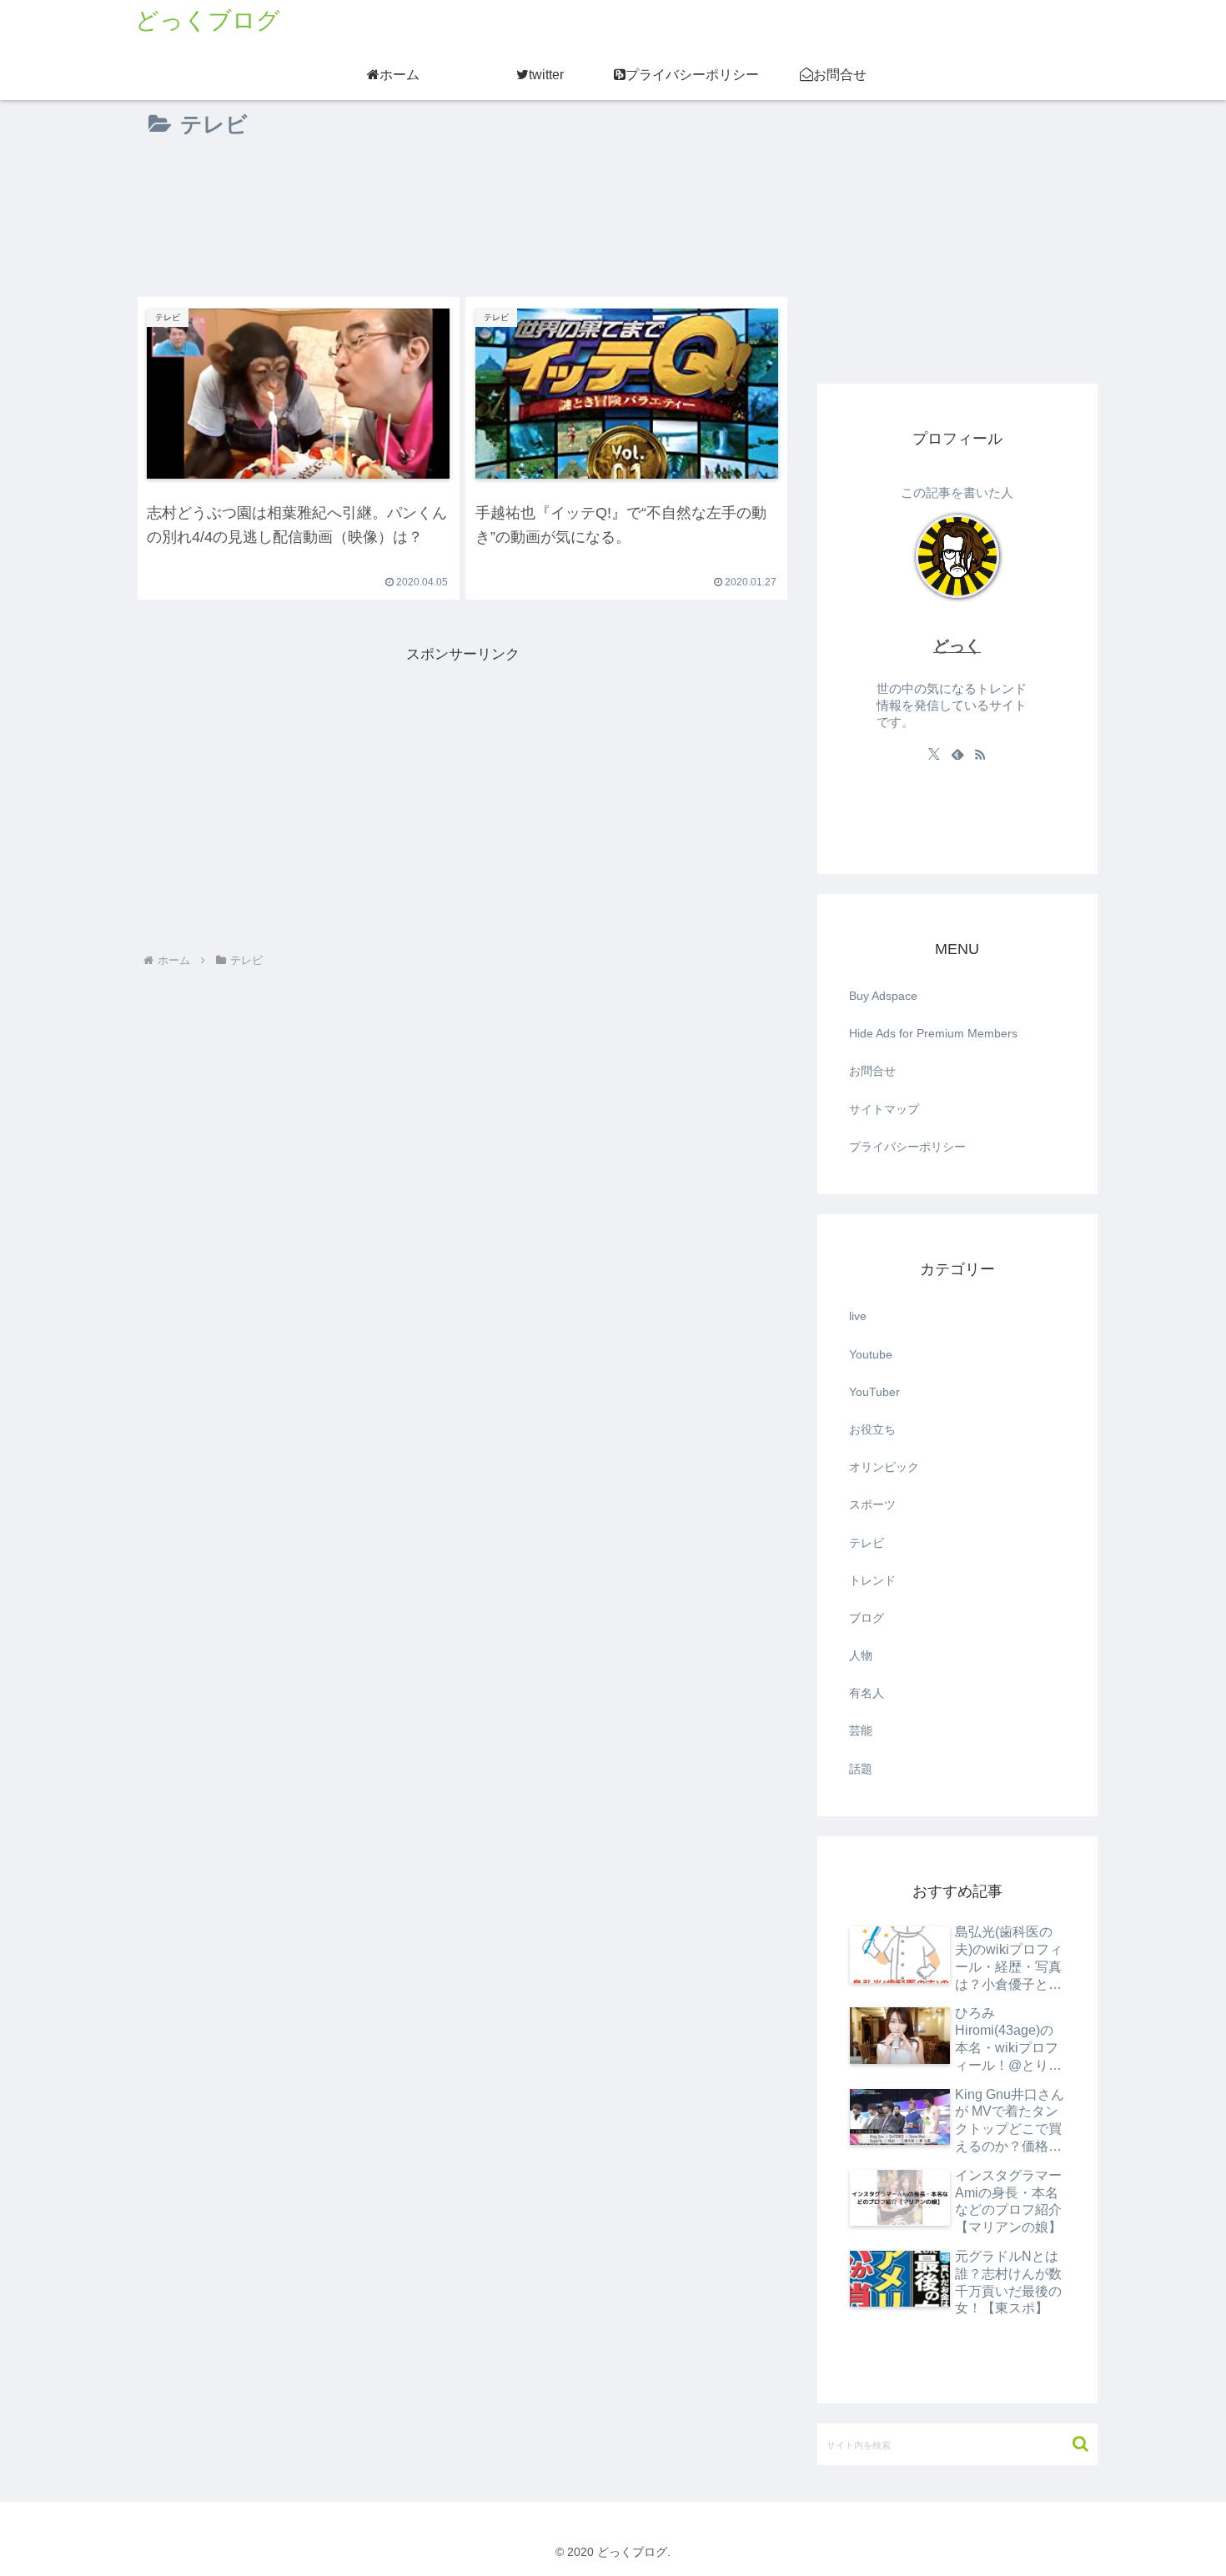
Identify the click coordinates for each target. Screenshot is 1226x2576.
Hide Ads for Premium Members (933, 1033)
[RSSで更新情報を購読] (980, 754)
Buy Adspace (883, 996)
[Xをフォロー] (934, 754)
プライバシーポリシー (907, 1147)
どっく (957, 646)
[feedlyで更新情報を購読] (957, 754)
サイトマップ (884, 1109)
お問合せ (872, 1071)
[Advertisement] (463, 209)
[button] (1072, 2444)
